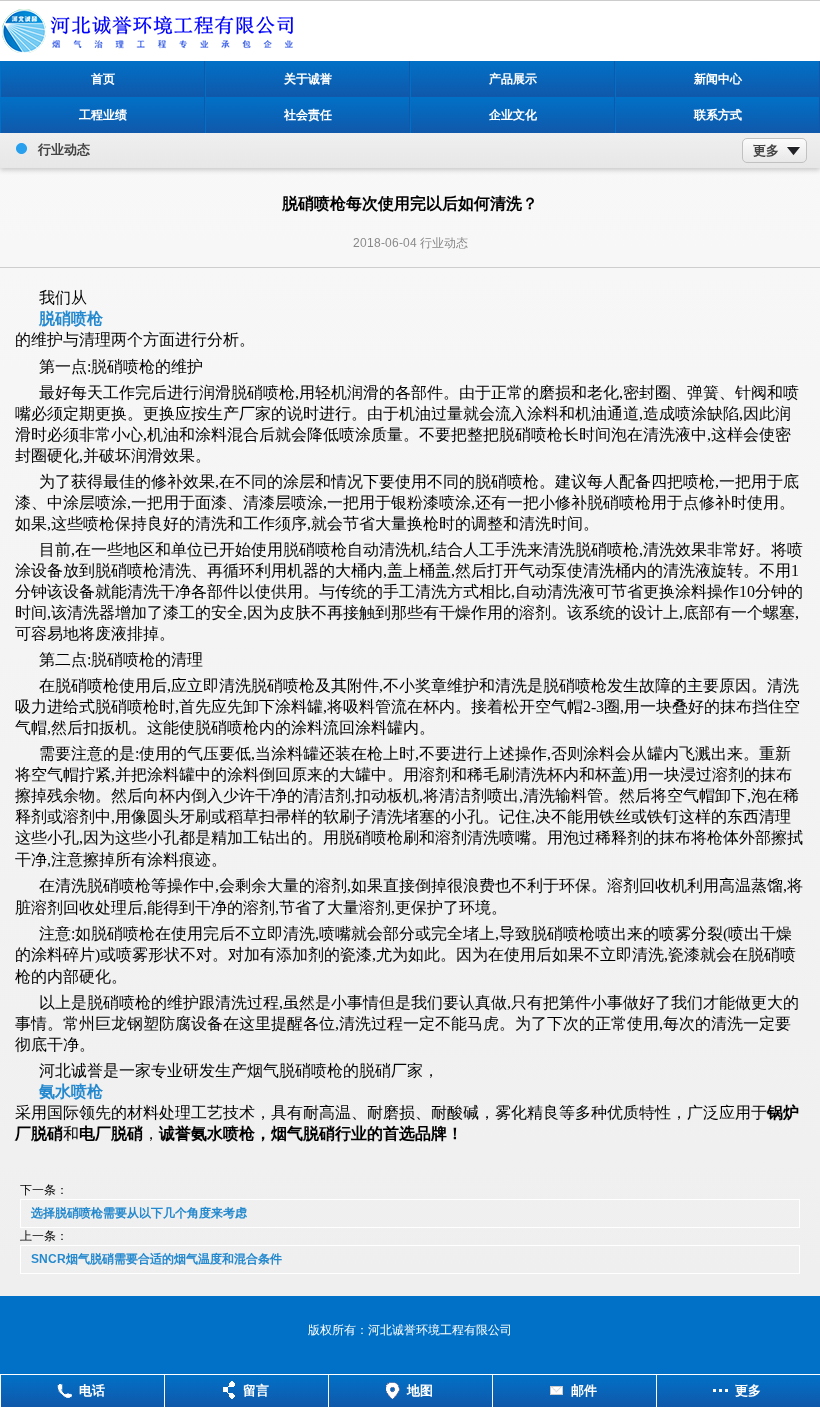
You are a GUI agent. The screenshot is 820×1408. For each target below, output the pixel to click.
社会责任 (308, 115)
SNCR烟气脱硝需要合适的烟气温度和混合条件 (156, 1259)
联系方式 (718, 115)
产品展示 (513, 79)
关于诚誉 (308, 79)
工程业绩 (103, 115)
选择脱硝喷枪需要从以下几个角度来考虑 (139, 1213)
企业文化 (513, 115)
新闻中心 (718, 79)
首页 (103, 79)
